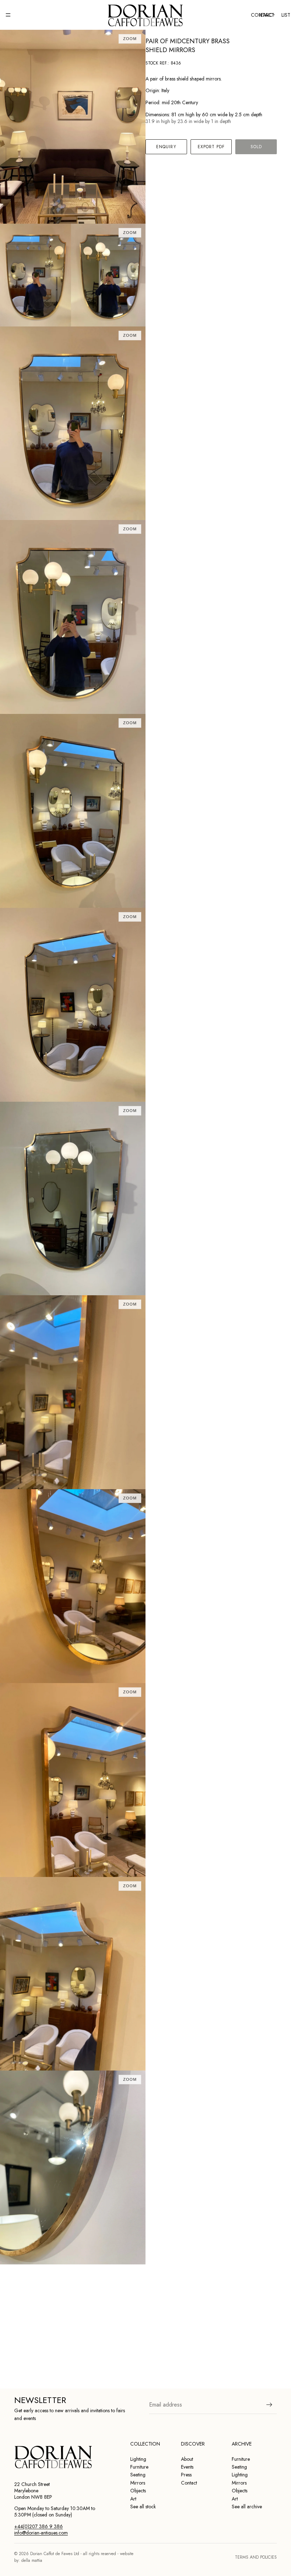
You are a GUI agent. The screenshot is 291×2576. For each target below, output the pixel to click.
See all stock (143, 2507)
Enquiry (166, 147)
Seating (138, 2475)
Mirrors (138, 2483)
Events (187, 2467)
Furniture (139, 2467)
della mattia (32, 2560)
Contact (189, 2483)
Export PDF (211, 147)
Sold (256, 147)
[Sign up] (269, 2404)
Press (186, 2475)
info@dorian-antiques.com (41, 2533)
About (187, 2459)
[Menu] (8, 15)
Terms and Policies (256, 2557)
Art (133, 2499)
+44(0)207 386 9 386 (39, 2526)
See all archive (247, 2507)
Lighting (138, 2459)
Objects (138, 2491)
